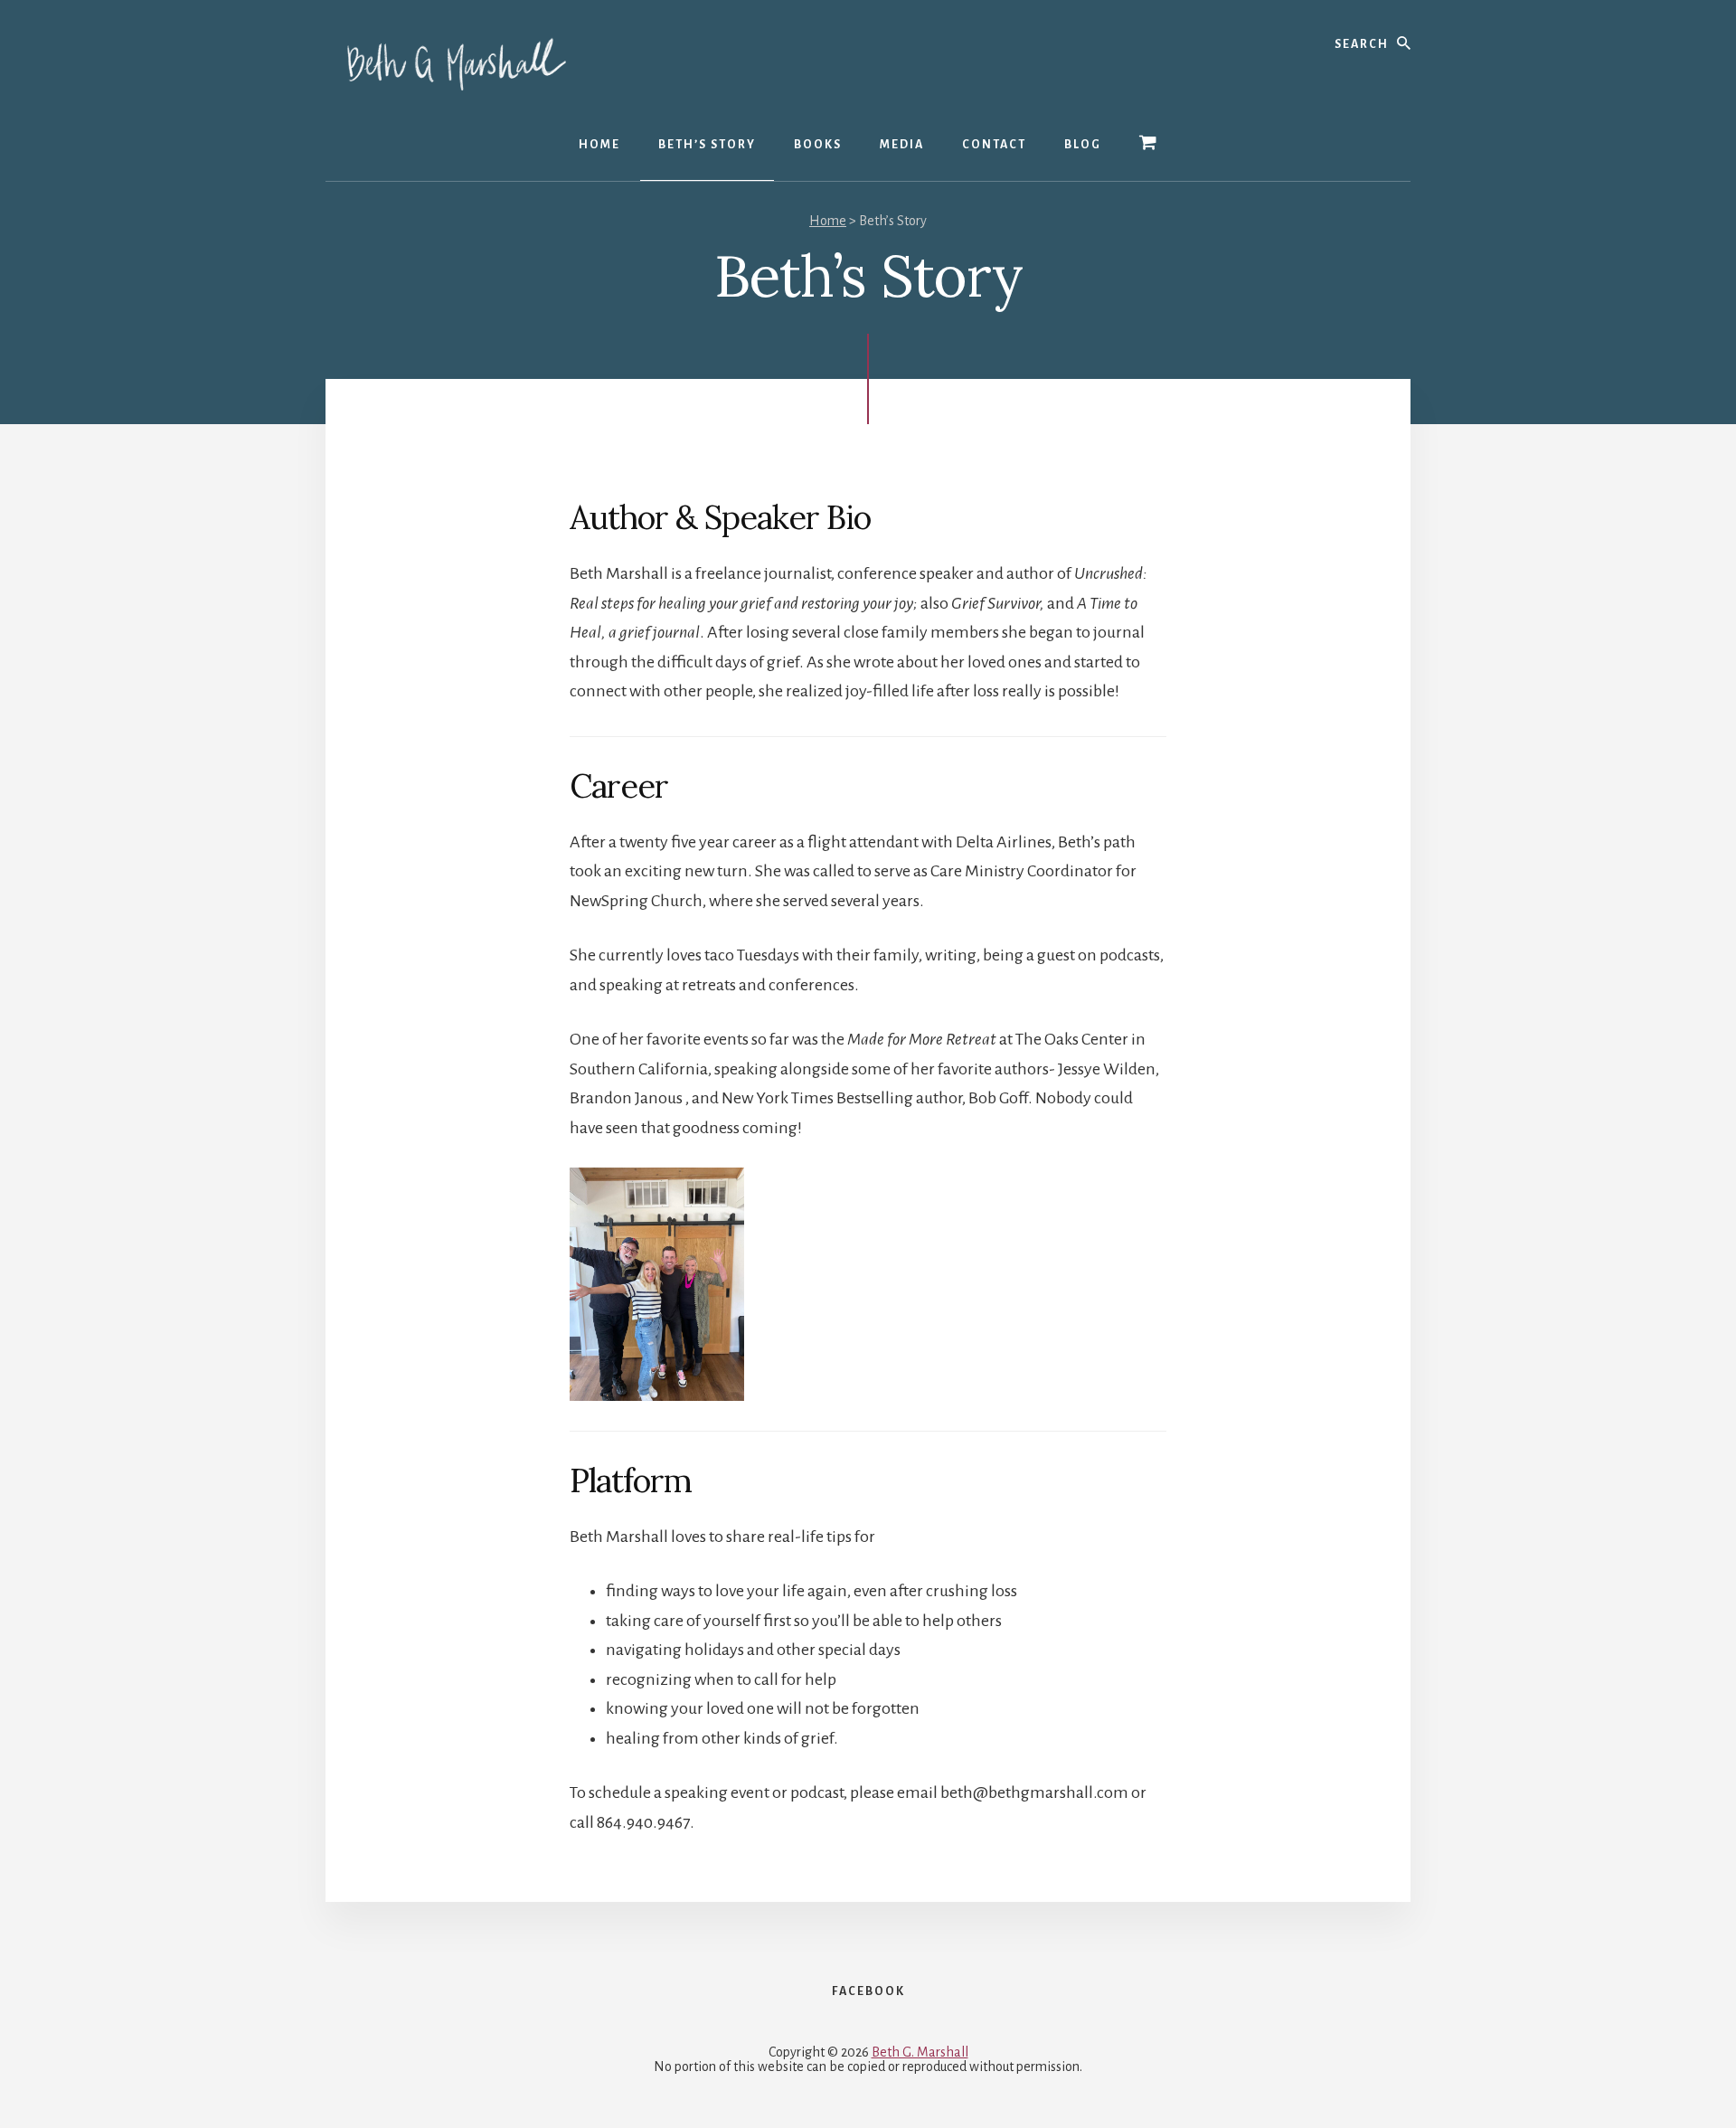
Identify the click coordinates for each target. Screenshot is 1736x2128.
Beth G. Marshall (920, 2052)
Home (828, 221)
